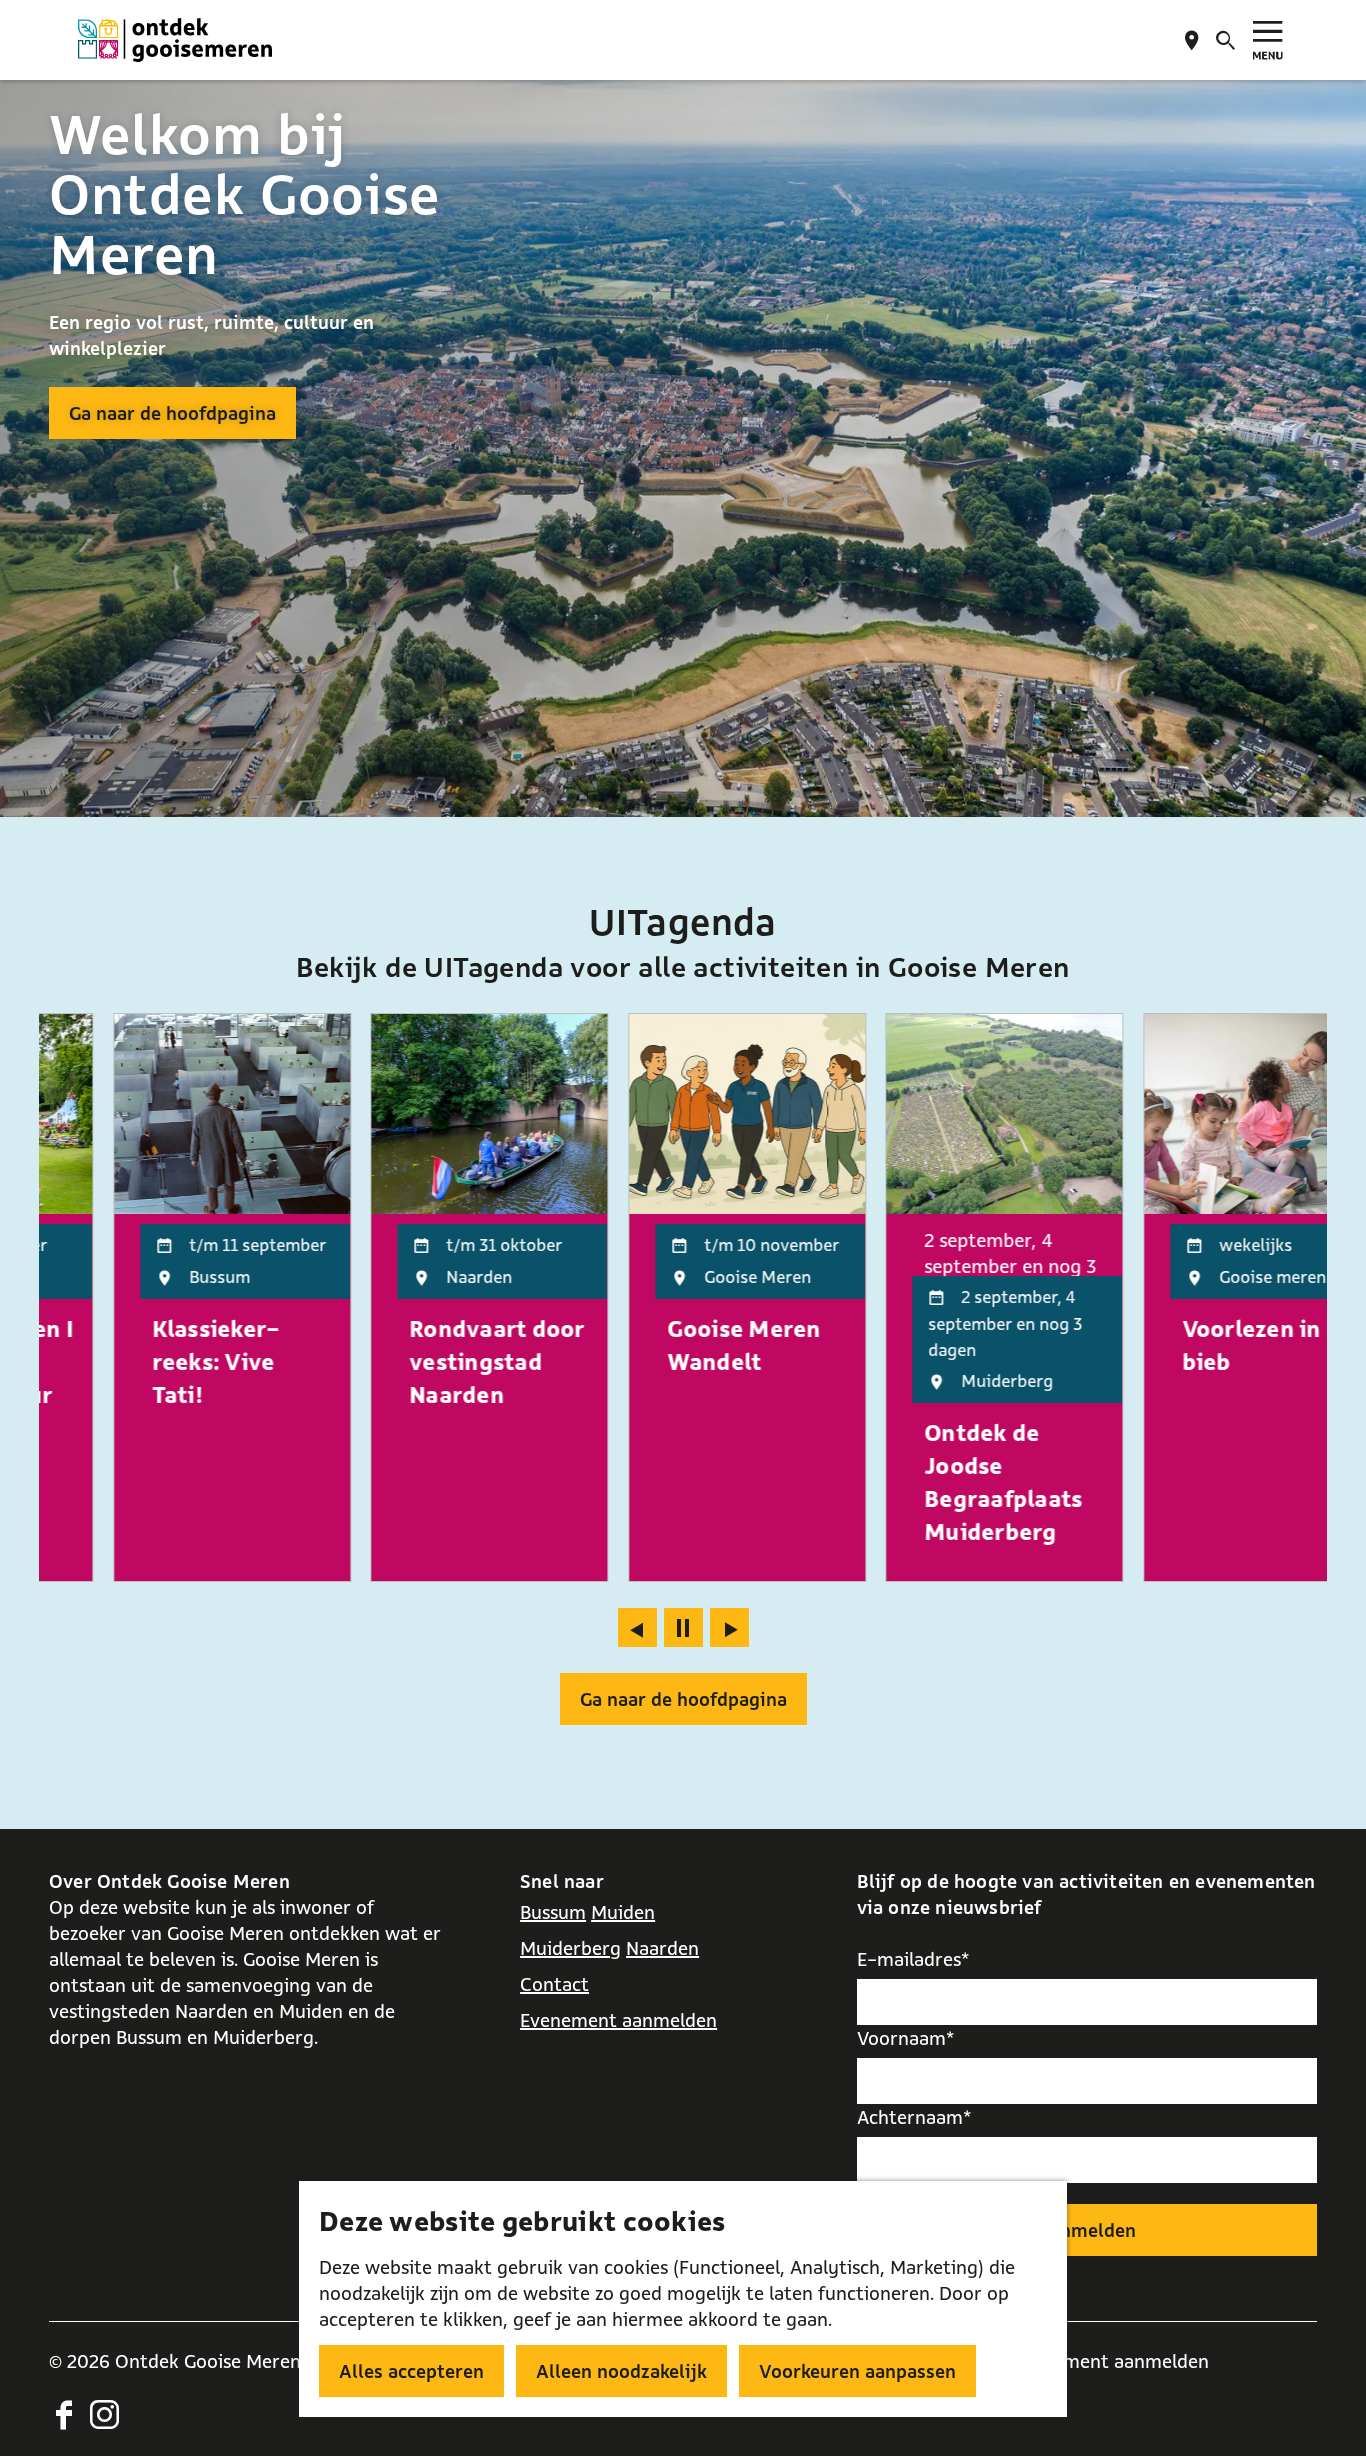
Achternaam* (914, 2117)
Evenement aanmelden (618, 2020)
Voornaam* (906, 2038)
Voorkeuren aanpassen (857, 2371)
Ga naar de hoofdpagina (172, 413)
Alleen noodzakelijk (621, 2371)
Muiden (623, 1912)
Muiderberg (570, 1948)
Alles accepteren (411, 2371)
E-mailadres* (913, 1959)
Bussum (553, 1912)
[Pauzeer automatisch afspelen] (683, 1627)
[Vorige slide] (637, 1627)
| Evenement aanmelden (1105, 2361)
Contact (554, 1984)
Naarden (662, 1948)
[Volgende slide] (729, 1627)
